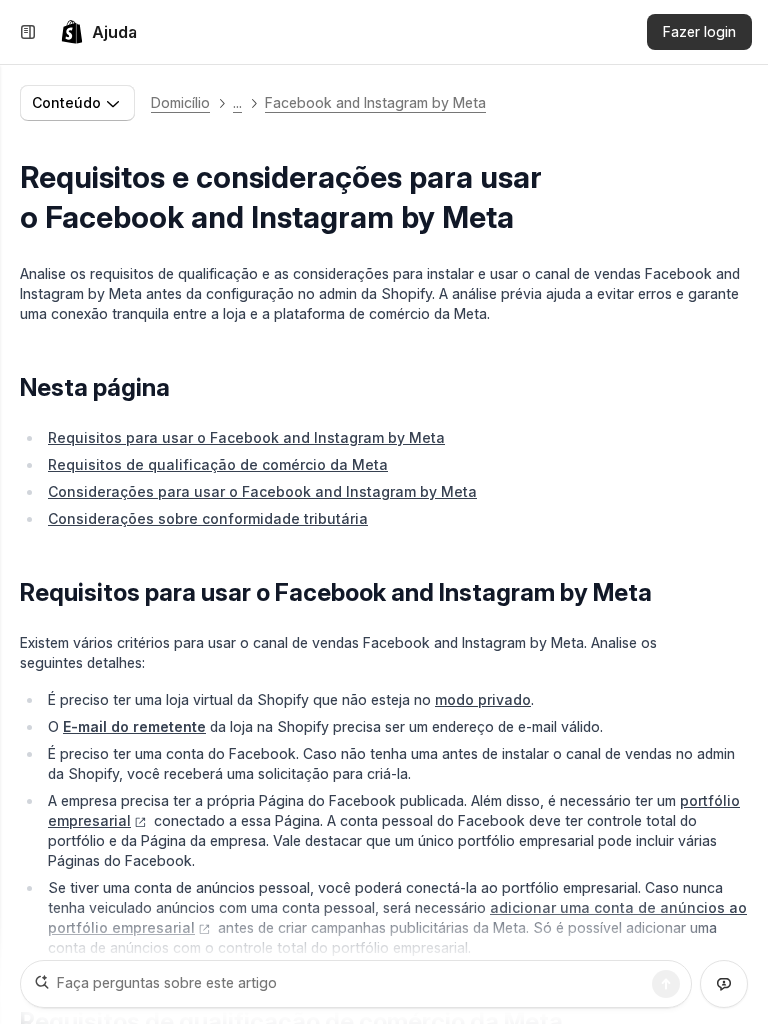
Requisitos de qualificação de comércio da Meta (218, 464)
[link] (98, 32)
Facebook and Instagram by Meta (375, 102)
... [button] (237, 102)
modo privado (483, 699)
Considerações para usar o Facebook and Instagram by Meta (262, 491)
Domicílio (180, 102)
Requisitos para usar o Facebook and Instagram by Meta (246, 437)
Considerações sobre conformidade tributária (208, 518)
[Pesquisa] (666, 984)
